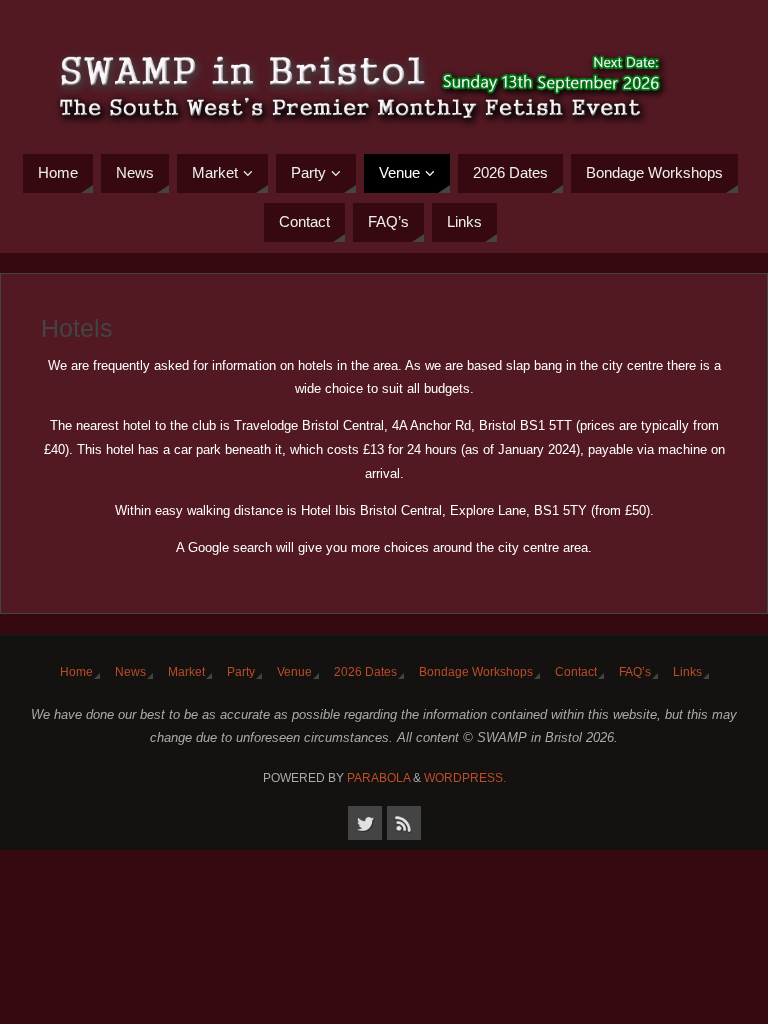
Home (76, 672)
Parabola (378, 778)
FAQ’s (635, 672)
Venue (294, 672)
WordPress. (465, 778)
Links (687, 672)
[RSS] (404, 823)
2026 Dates (365, 672)
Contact (576, 672)
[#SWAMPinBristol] (365, 823)
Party (241, 672)
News (130, 672)
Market (186, 672)
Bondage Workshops (476, 672)
